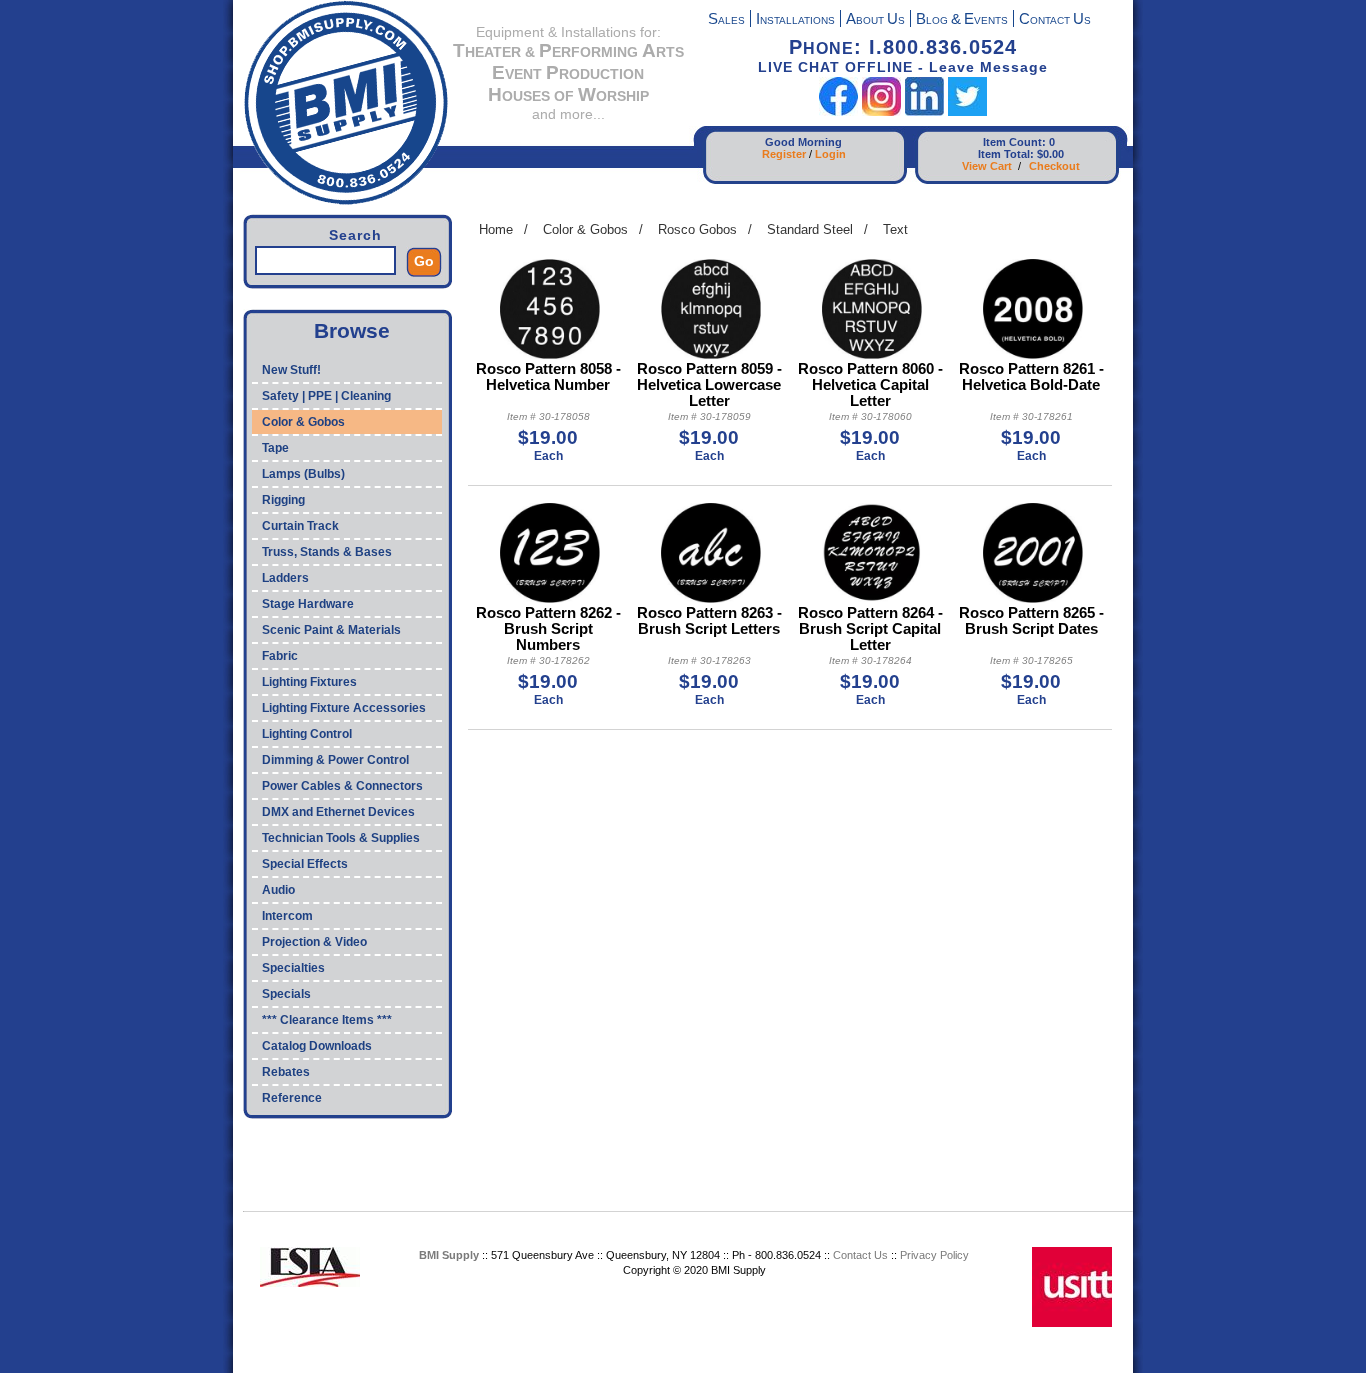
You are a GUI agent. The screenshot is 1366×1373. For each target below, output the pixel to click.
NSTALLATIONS (795, 20)
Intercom (287, 916)
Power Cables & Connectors (342, 786)
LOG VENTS (962, 20)
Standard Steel (810, 229)
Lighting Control (307, 734)
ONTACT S (1055, 20)
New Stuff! (291, 370)
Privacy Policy (934, 1255)
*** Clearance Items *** (327, 1020)
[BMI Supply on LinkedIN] (924, 111)
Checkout (1054, 166)
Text (895, 229)
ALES (726, 20)
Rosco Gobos (697, 229)
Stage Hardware (308, 604)
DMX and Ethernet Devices (338, 812)
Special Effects (305, 864)
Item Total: (1006, 154)
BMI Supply (449, 1255)
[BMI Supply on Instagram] (881, 111)
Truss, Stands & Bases (327, 552)
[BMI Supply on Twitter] (967, 111)
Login (830, 154)
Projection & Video (314, 942)
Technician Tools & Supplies (341, 838)
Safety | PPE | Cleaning (326, 396)
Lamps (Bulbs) (303, 474)
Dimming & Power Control (335, 760)
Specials (286, 994)
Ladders (285, 578)
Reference (292, 1098)
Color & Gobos (303, 422)
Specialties (293, 968)
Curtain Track (300, 526)
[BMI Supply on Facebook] (838, 111)
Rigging (283, 500)
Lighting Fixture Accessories (344, 708)
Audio (278, 890)
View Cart (987, 166)
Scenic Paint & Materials (331, 630)
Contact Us (860, 1255)
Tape (275, 448)
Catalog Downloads (317, 1046)
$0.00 (1050, 154)
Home (496, 229)
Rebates (286, 1072)
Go (424, 261)
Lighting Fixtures (309, 682)
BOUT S (875, 20)
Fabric (280, 656)
